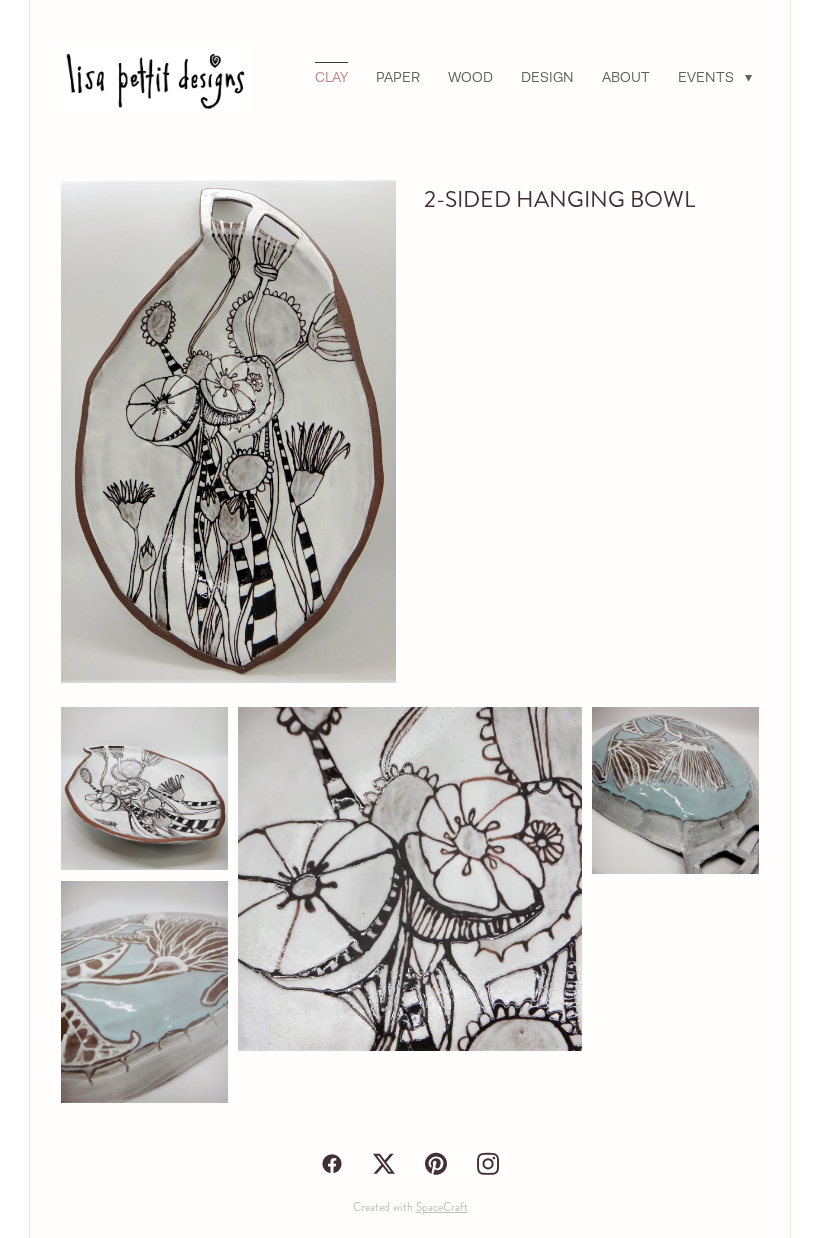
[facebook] (332, 1164)
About (626, 77)
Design (547, 77)
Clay (331, 77)
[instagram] (488, 1164)
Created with (410, 1207)
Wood (470, 77)
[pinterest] (436, 1164)
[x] (384, 1164)
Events (715, 77)
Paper (398, 77)
